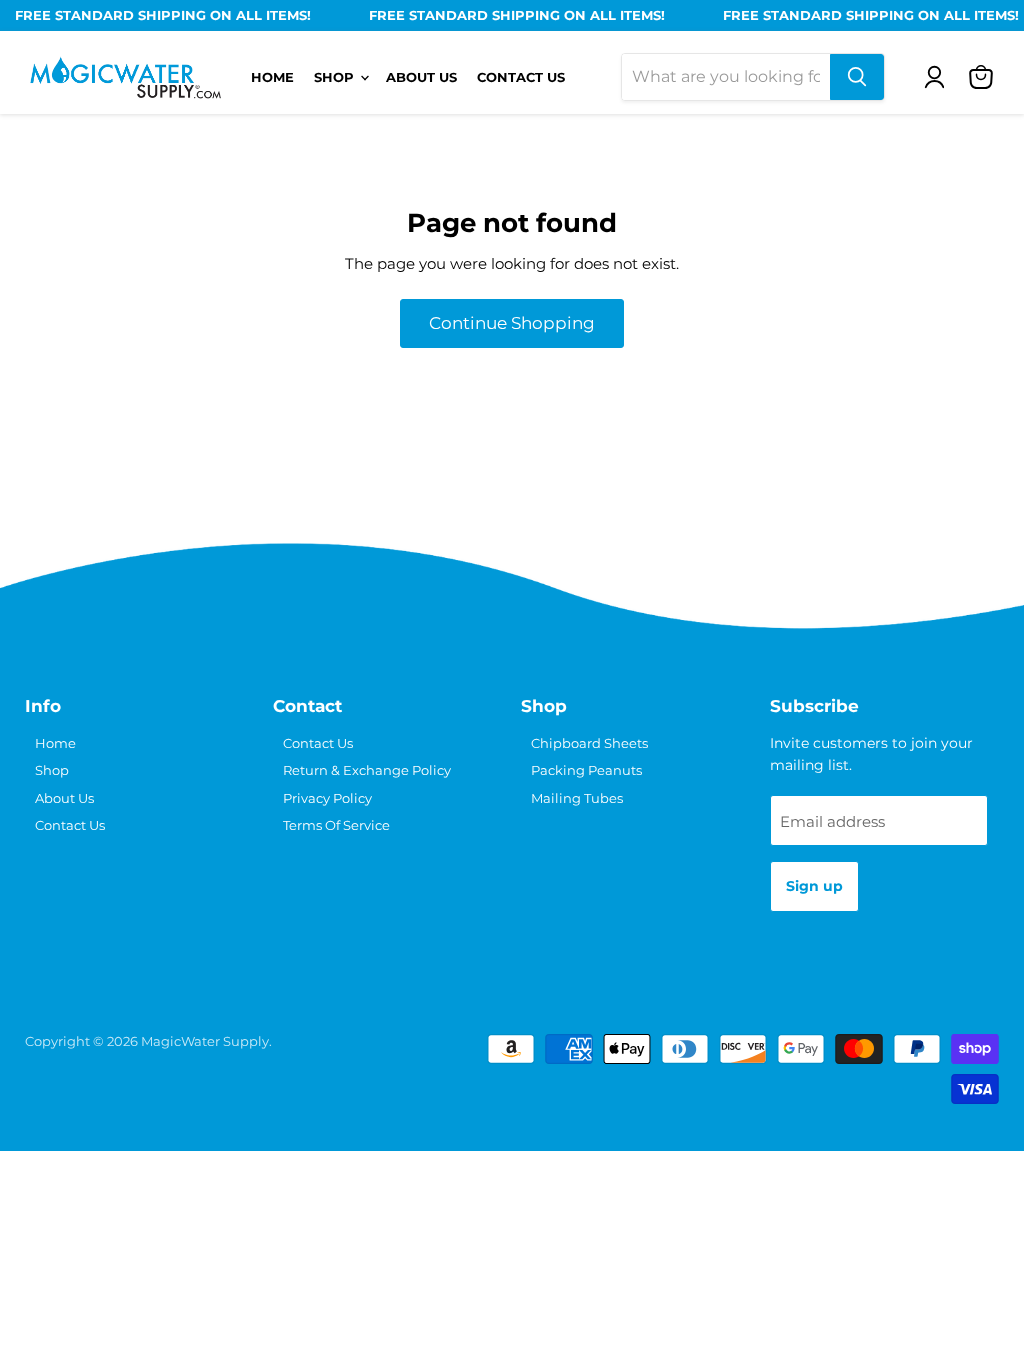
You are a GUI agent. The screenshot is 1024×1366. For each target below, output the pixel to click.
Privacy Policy (327, 798)
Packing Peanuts (586, 770)
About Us (421, 77)
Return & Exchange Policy (367, 770)
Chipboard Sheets (589, 743)
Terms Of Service (336, 825)
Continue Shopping (512, 323)
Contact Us (521, 77)
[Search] (857, 77)
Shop (336, 77)
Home (272, 77)
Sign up (814, 886)
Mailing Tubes (577, 798)
